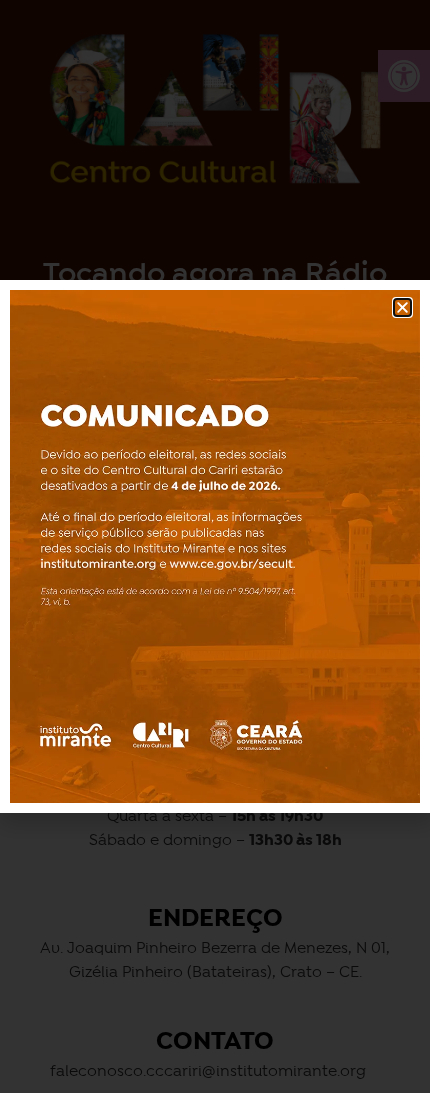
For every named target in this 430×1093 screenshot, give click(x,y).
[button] (402, 307)
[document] (215, 546)
